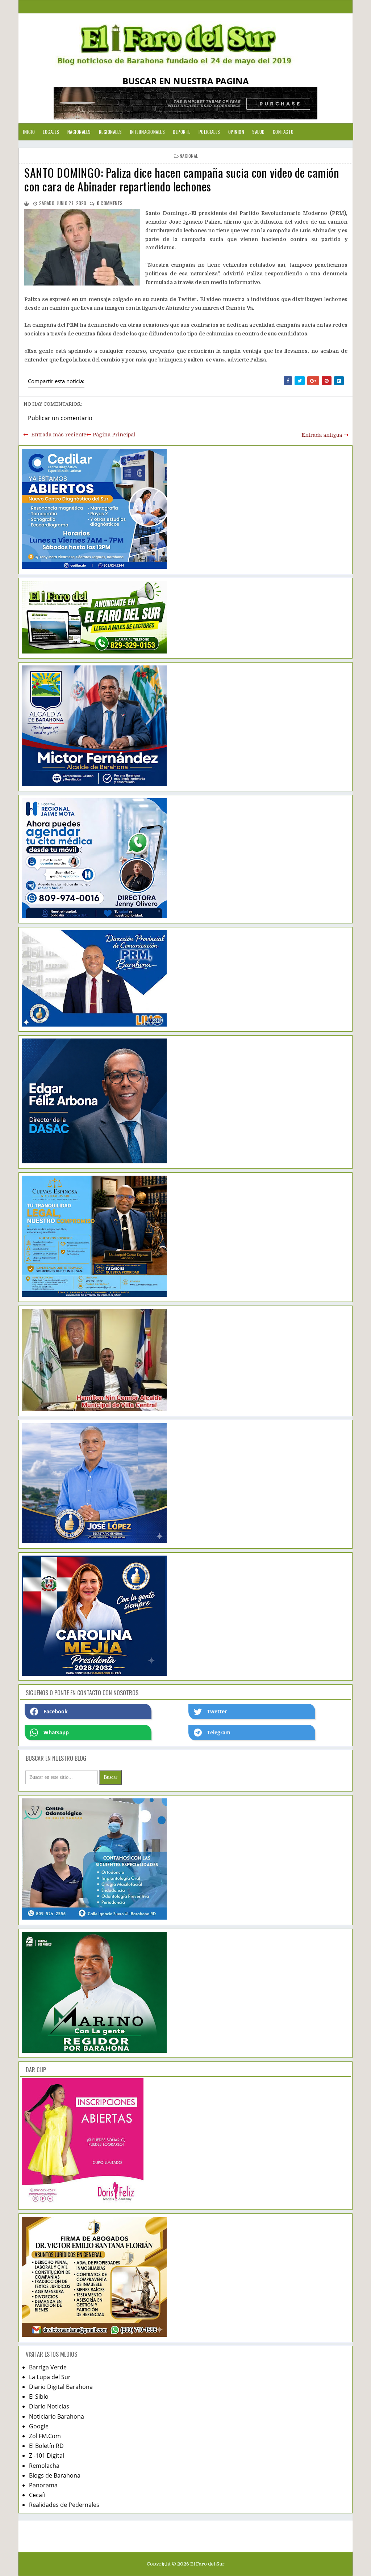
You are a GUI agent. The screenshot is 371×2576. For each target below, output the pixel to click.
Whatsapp (56, 1732)
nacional (189, 156)
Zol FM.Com (45, 2436)
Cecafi (37, 2495)
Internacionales (148, 132)
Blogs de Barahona (55, 2475)
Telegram (219, 1732)
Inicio (29, 132)
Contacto (283, 132)
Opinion (236, 132)
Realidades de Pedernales (64, 2505)
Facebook (56, 1711)
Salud (259, 132)
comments (110, 203)
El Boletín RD (46, 2446)
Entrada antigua (322, 435)
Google (39, 2426)
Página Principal (114, 435)
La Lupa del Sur (50, 2377)
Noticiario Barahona (57, 2416)
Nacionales (79, 132)
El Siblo (39, 2397)
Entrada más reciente (59, 435)
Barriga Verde (48, 2367)
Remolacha (44, 2466)
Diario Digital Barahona (61, 2387)
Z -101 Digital (47, 2456)
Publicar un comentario (60, 418)
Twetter (217, 1711)
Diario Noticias (49, 2406)
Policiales (209, 132)
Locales (51, 132)
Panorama (43, 2485)
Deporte (182, 132)
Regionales (111, 132)
